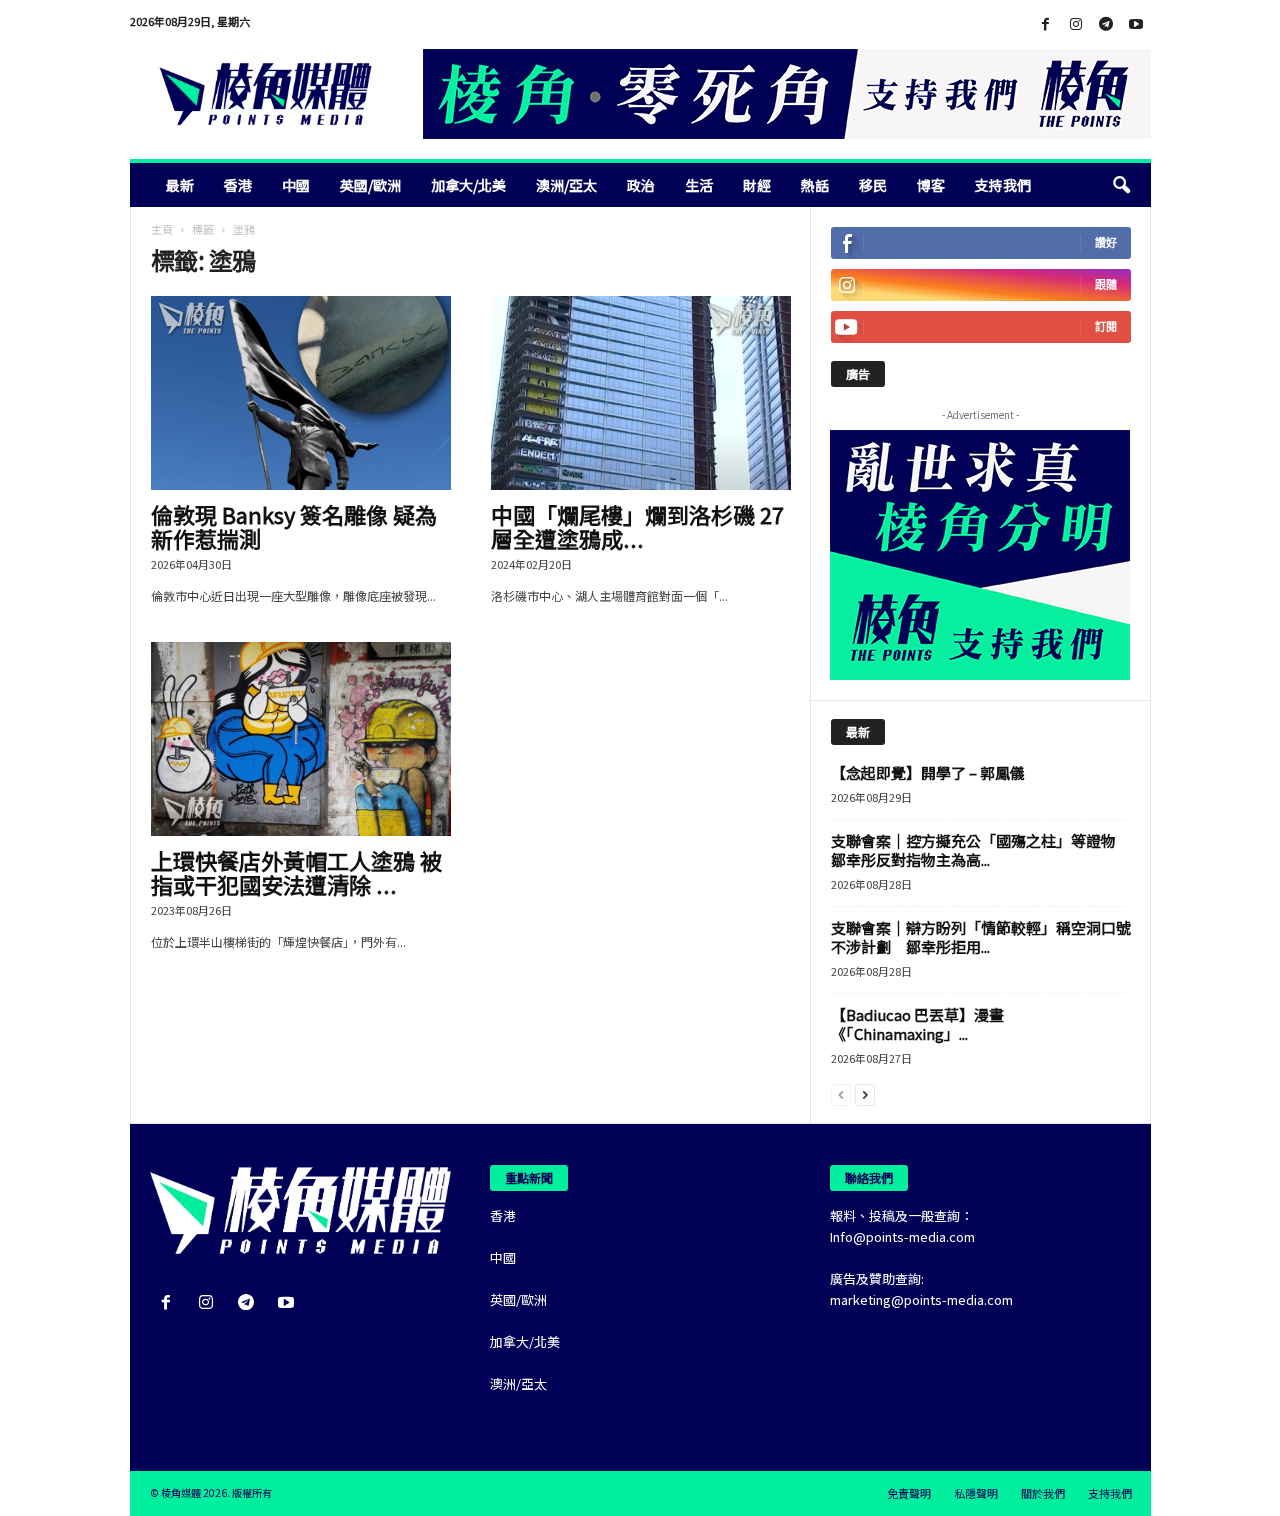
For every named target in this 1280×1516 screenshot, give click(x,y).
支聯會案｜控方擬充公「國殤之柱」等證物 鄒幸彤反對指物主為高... (981, 850)
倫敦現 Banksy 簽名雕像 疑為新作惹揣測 (294, 526)
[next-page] (865, 1093)
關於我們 (1043, 1493)
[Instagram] (1076, 24)
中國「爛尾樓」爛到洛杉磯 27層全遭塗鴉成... (637, 526)
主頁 (162, 229)
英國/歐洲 (370, 185)
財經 (757, 185)
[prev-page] (841, 1093)
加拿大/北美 (468, 185)
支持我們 (1003, 185)
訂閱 (1106, 326)
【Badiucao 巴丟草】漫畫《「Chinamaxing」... (917, 1024)
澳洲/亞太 (566, 185)
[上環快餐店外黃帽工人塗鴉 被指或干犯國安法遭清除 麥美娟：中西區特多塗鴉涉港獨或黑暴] (301, 739)
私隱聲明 (976, 1493)
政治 (641, 185)
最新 (180, 185)
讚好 (1106, 242)
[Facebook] (1046, 24)
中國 (296, 185)
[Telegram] (1106, 24)
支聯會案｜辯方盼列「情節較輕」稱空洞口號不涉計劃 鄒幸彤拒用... (981, 937)
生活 (699, 185)
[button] (1121, 185)
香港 (238, 185)
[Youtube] (1136, 24)
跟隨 (1106, 284)
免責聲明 (909, 1493)
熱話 (815, 185)
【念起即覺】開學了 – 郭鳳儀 (928, 772)
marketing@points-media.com (921, 1299)
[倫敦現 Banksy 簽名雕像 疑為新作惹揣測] (301, 393)
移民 (873, 185)
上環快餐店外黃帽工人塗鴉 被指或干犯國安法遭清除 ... (296, 872)
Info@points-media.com (902, 1236)
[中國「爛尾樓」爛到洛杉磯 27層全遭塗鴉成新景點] (641, 393)
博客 (931, 185)
